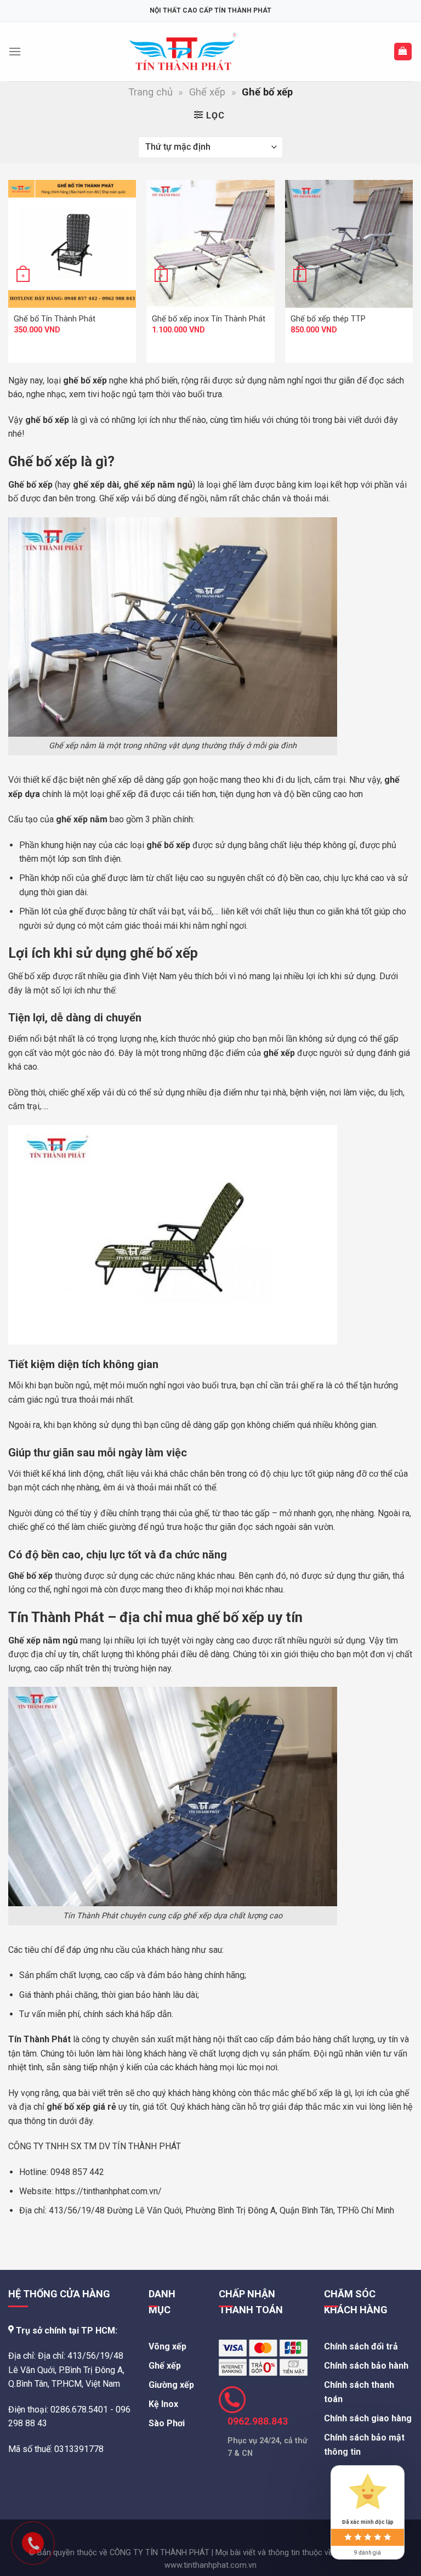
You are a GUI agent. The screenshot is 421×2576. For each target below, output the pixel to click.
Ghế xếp (207, 92)
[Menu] (15, 51)
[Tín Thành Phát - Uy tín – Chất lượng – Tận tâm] (183, 52)
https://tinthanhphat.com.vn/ (109, 2191)
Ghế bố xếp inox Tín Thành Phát (209, 319)
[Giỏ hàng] (403, 52)
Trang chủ (150, 92)
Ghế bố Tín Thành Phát (55, 319)
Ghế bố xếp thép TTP (328, 319)
